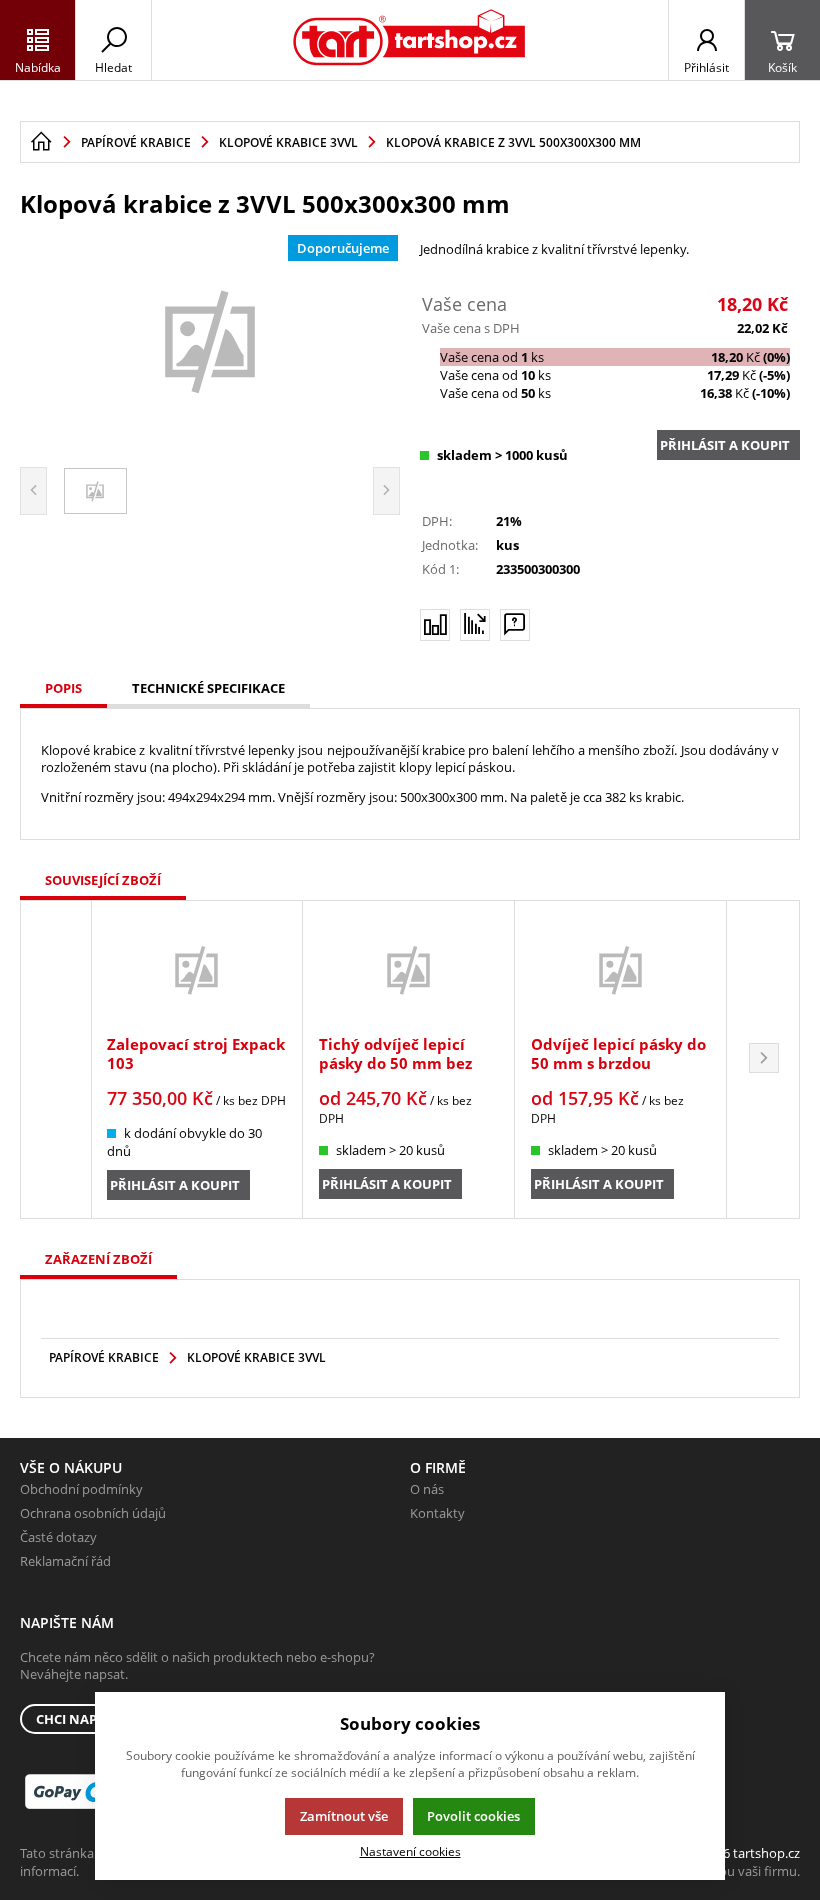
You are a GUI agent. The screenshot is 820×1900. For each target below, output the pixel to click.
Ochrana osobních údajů (93, 1513)
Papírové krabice (104, 1357)
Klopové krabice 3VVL (256, 1357)
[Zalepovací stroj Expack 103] (196, 970)
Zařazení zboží (98, 1259)
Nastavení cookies (410, 1851)
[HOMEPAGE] (41, 142)
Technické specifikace (208, 688)
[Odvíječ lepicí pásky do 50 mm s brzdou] (620, 970)
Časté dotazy (58, 1537)
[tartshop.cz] (410, 40)
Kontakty (437, 1513)
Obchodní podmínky (81, 1489)
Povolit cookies (473, 1816)
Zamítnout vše (344, 1816)
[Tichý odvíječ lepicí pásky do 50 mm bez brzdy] (408, 970)
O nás (427, 1489)
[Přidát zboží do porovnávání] (435, 625)
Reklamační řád (65, 1561)
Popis (63, 688)
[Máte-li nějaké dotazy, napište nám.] (515, 625)
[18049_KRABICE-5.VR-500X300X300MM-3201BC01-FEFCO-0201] (210, 340)
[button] (764, 1059)
